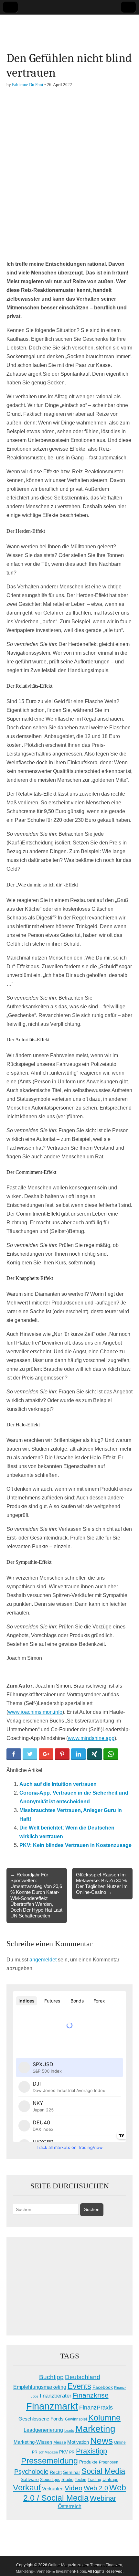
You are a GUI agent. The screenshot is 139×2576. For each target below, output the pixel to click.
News (102, 2441)
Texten (80, 2480)
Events (79, 2386)
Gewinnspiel (76, 2419)
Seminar (72, 2472)
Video (74, 2488)
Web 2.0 (96, 2488)
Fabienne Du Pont (28, 85)
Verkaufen (53, 2489)
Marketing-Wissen (33, 2442)
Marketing (95, 2429)
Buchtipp (51, 2377)
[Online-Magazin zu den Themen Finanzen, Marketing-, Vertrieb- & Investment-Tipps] (69, 28)
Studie (67, 2479)
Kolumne (104, 2418)
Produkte (88, 2462)
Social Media (103, 2471)
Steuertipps (50, 2480)
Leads (69, 2431)
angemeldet (43, 1960)
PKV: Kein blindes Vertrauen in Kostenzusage (75, 1845)
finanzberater (56, 2396)
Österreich (70, 2506)
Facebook (103, 2387)
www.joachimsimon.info (35, 1712)
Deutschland (83, 2377)
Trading (94, 2480)
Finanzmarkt (52, 2406)
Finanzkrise (91, 2395)
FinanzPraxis (96, 2407)
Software (30, 2479)
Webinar (103, 2498)
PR (72, 2452)
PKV (64, 2452)
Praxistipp (91, 2451)
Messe (60, 2442)
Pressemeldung (49, 2461)
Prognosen (109, 2462)
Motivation (78, 2442)
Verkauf (27, 2487)
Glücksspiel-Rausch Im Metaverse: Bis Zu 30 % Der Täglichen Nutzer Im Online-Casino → (102, 1884)
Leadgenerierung (43, 2430)
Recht (56, 2472)
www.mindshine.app (91, 1738)
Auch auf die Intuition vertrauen (58, 1784)
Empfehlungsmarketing (40, 2387)
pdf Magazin (48, 2452)
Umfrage (110, 2480)
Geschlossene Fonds (41, 2419)
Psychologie (31, 2472)
